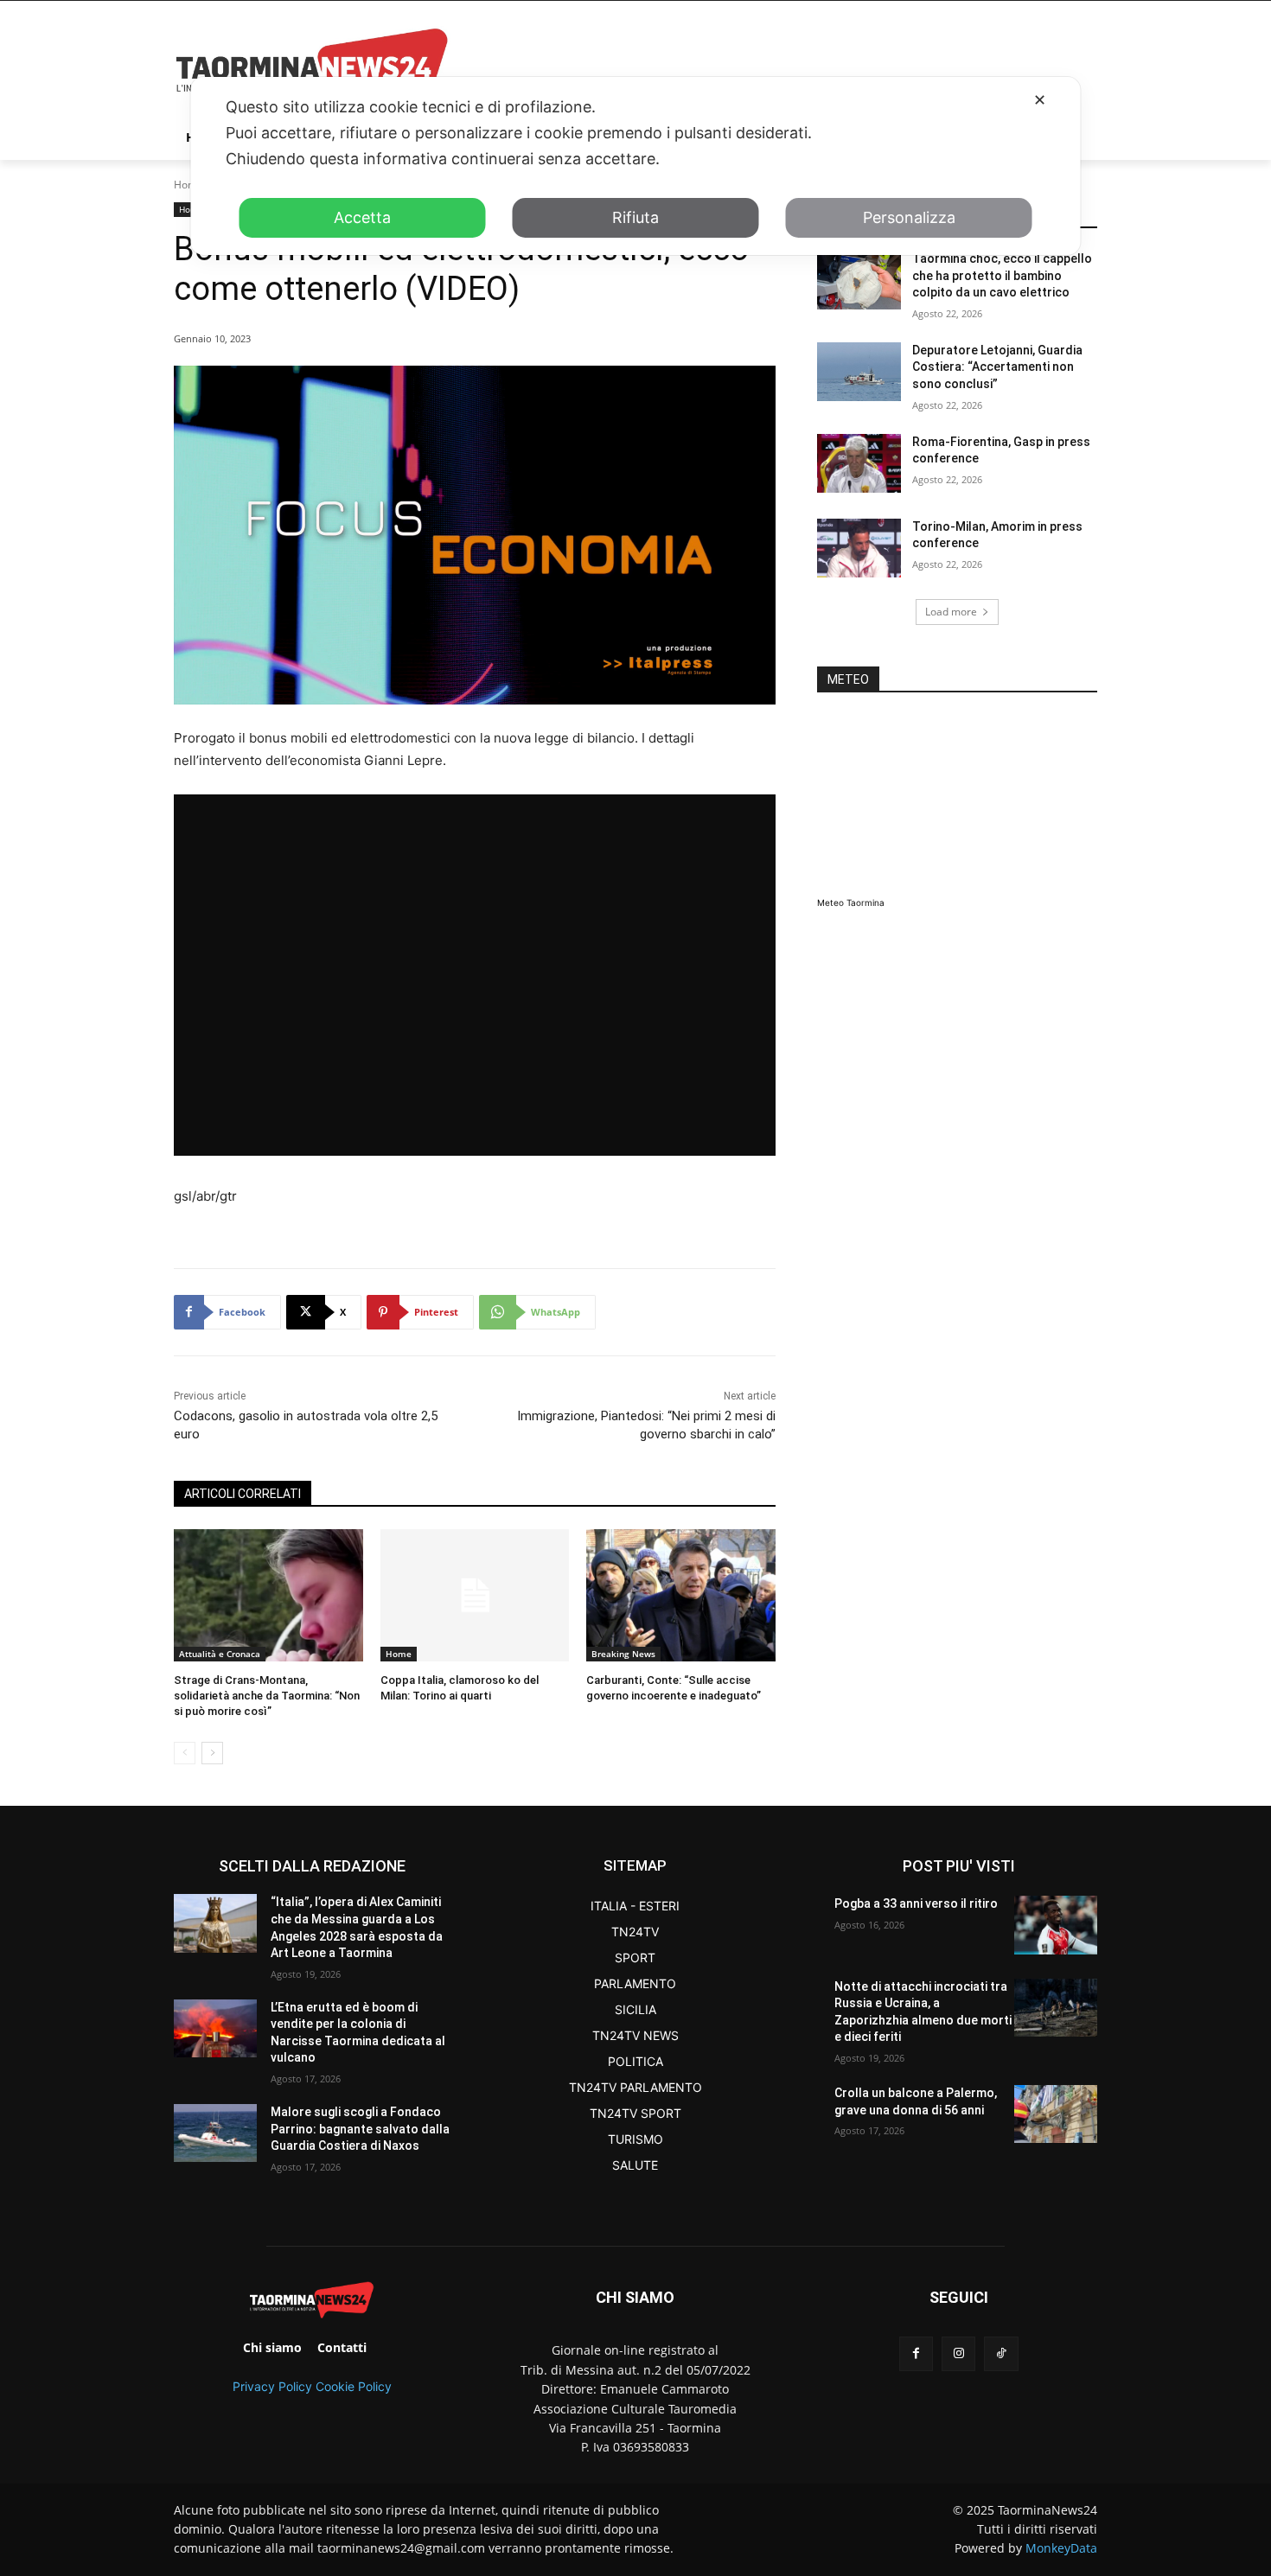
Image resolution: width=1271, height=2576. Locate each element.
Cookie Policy (354, 2386)
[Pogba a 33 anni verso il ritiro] (1056, 1925)
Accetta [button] (362, 217)
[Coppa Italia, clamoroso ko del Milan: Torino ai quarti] (475, 1595)
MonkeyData (1061, 2548)
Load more (951, 612)
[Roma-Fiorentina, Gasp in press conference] (859, 463)
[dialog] (636, 166)
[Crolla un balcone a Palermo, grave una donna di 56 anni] (1056, 2114)
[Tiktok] (1001, 2353)
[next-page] (212, 1753)
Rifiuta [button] (635, 217)
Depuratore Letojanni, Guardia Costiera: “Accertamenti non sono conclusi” (997, 367)
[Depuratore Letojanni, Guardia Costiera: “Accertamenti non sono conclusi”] (859, 372)
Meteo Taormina (851, 902)
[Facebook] (916, 2353)
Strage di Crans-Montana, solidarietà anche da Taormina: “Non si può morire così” (267, 1696)
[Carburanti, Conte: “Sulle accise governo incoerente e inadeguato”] (681, 1595)
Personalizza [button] (909, 217)
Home (188, 185)
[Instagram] (958, 2353)
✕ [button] (1040, 100)
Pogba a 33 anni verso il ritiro (916, 1903)
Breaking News (623, 1654)
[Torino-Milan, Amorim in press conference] (859, 548)
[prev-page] (185, 1753)
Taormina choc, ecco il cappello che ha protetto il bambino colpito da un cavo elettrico (1002, 275)
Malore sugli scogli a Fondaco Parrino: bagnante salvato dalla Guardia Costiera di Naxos (360, 2129)
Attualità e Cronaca (220, 1654)
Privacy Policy (272, 2386)
